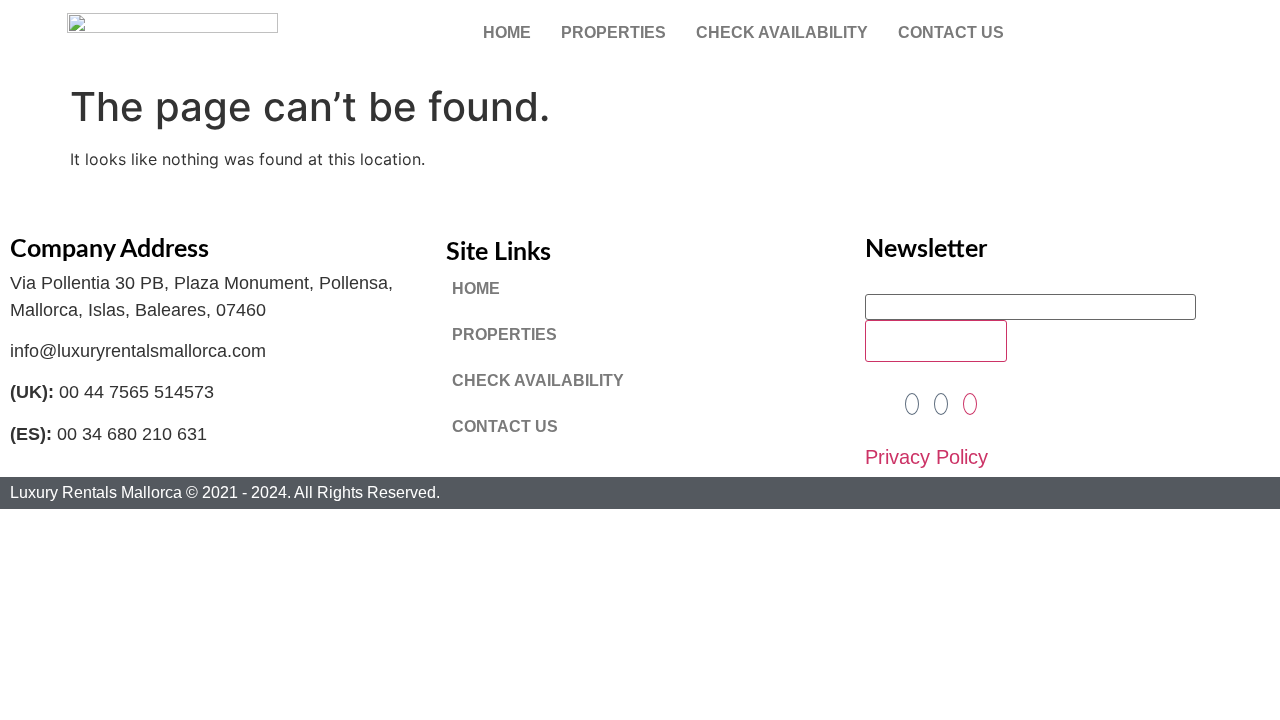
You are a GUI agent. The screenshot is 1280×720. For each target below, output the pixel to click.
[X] (941, 404)
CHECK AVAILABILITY (782, 32)
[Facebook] (912, 404)
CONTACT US (951, 32)
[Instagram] (970, 404)
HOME (507, 32)
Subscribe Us (936, 341)
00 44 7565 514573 (136, 392)
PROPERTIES (613, 32)
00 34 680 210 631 (132, 434)
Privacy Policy (926, 457)
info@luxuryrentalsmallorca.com (138, 351)
